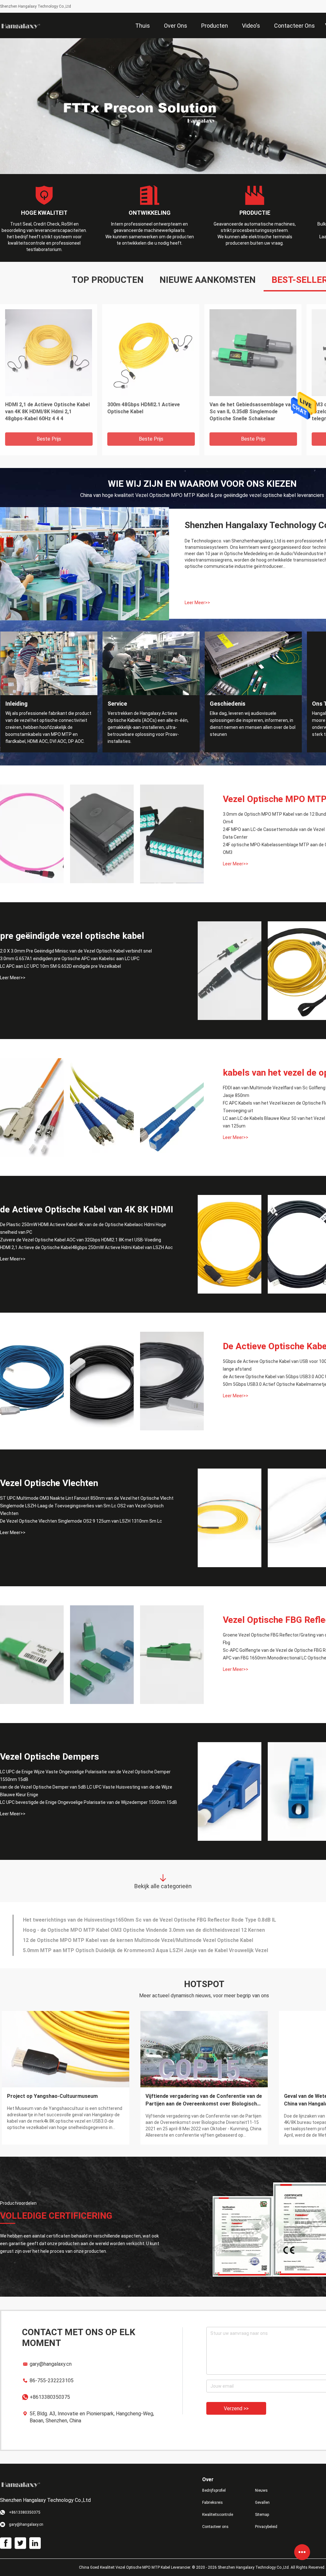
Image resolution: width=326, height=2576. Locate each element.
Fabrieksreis (213, 2503)
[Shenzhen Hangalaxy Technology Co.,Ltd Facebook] (6, 2543)
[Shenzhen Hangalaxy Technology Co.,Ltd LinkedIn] (35, 2543)
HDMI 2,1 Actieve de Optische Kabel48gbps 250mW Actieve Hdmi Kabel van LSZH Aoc (86, 1247)
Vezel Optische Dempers (50, 1757)
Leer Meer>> (197, 603)
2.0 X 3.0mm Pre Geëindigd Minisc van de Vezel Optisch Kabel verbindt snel (76, 951)
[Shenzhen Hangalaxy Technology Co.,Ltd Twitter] (20, 2543)
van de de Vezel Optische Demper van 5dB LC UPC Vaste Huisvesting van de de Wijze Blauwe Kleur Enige (86, 1791)
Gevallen (262, 2503)
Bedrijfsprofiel (214, 2490)
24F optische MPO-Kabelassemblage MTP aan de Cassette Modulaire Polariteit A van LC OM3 (48, 412)
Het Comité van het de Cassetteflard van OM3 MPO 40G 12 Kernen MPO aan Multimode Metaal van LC (150, 412)
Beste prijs (49, 439)
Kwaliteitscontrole (218, 2515)
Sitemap (262, 2515)
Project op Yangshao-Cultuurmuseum (52, 2096)
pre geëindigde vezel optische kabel (72, 936)
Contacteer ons (215, 2527)
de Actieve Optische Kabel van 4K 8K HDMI (87, 1209)
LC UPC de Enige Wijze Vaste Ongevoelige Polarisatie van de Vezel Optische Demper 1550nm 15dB (85, 1776)
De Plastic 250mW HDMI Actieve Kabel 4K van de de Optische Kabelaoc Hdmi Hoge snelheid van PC (83, 1228)
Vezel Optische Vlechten (49, 1483)
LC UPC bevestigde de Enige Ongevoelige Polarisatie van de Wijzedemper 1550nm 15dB (89, 1802)
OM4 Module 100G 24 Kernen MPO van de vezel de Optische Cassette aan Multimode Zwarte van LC (251, 412)
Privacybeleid (266, 2527)
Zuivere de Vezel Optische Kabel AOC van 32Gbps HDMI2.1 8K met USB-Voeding (81, 1240)
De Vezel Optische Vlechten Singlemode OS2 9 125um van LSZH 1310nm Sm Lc (81, 1521)
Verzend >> (236, 2408)
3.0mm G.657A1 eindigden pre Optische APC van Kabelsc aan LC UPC (70, 959)
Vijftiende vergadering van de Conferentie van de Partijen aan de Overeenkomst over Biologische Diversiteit (204, 2100)
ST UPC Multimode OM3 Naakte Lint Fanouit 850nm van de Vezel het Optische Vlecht (87, 1498)
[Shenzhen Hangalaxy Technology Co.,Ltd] (21, 25)
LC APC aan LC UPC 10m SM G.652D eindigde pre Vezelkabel (60, 966)
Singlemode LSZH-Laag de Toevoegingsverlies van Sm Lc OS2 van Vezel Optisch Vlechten (82, 1510)
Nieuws (261, 2490)
